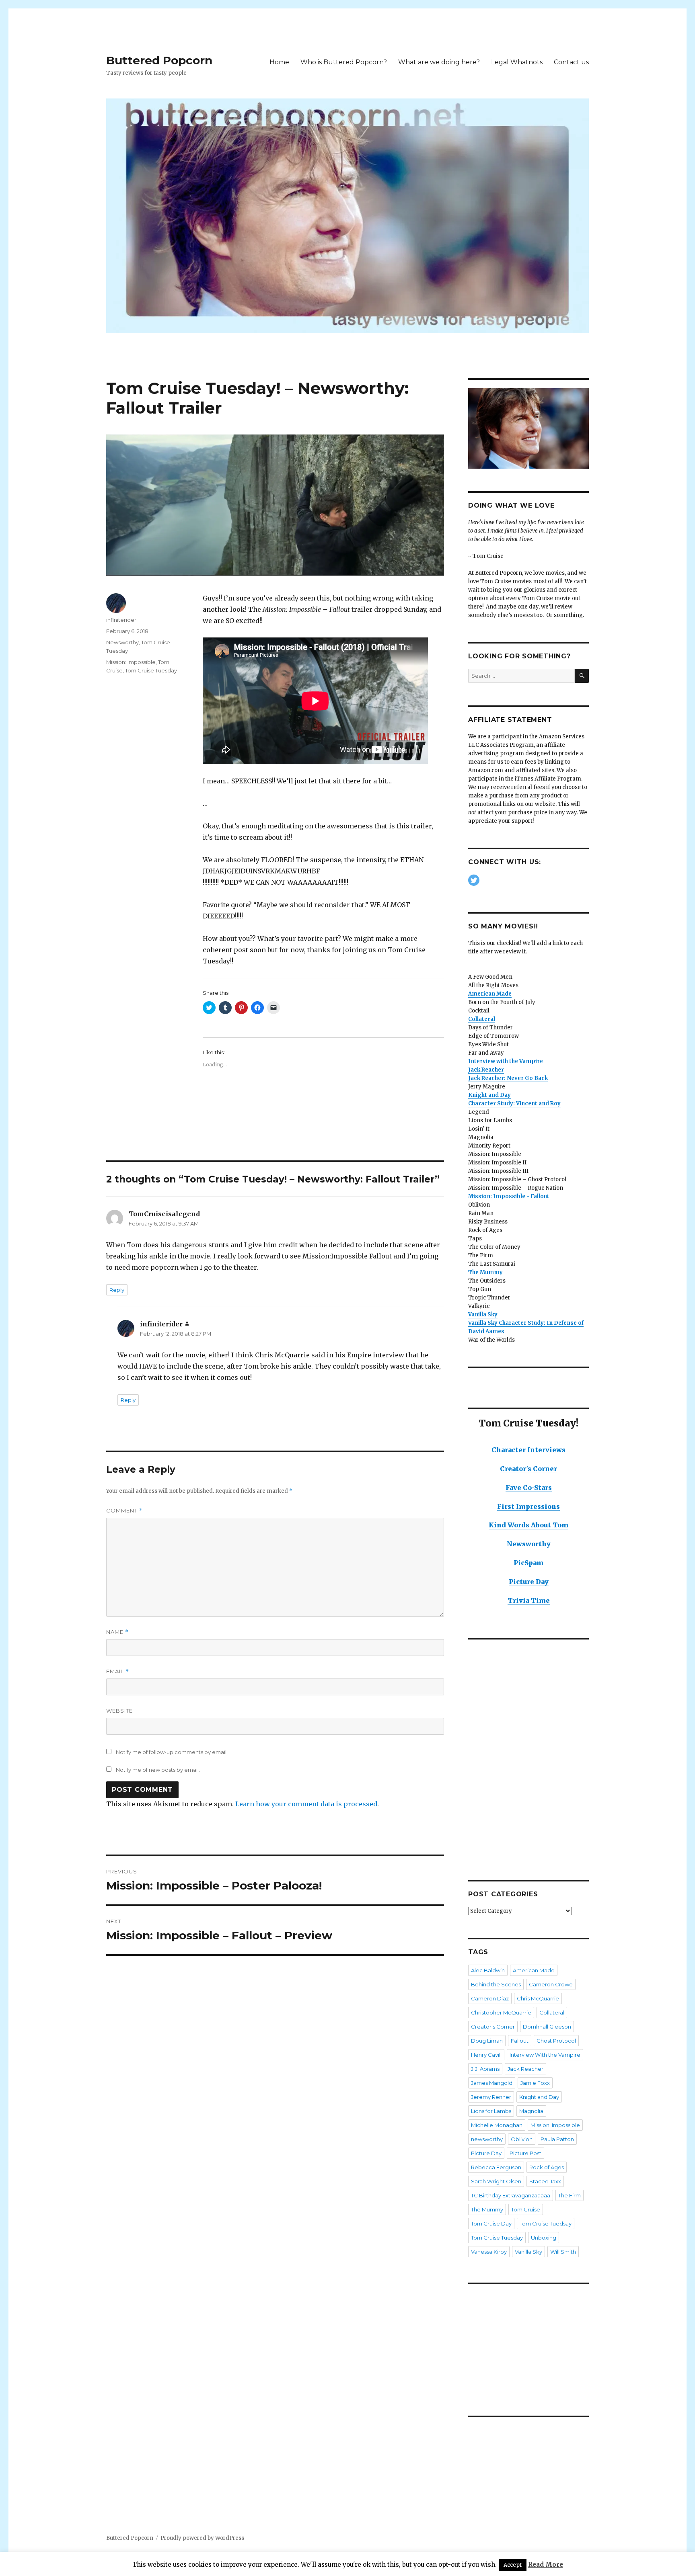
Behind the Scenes (496, 1984)
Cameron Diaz (490, 1998)
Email (118, 1671)
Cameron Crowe (551, 1984)
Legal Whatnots (517, 62)
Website (119, 1711)
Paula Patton (557, 2139)
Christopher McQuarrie (501, 2012)
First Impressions (528, 1506)
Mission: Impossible (131, 662)
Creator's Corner (528, 1469)
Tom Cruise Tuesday (151, 670)
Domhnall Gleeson (547, 2027)
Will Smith (563, 2252)
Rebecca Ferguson (496, 2167)
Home (279, 62)
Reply (117, 1290)
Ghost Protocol (556, 2041)
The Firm (570, 2195)
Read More (546, 2565)
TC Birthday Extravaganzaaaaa (511, 2195)
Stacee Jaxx (545, 2181)
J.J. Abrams (485, 2069)
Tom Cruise (526, 2209)
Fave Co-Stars (529, 1488)
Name (117, 1632)
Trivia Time (529, 1601)
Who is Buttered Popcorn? (344, 62)
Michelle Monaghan (497, 2125)
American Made (534, 1970)
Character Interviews (528, 1450)
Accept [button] (513, 2565)
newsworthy (487, 2139)
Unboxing (544, 2238)
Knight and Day (539, 2097)
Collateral (552, 2012)
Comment (124, 1511)
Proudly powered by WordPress (202, 2538)
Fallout (520, 2041)
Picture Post (525, 2153)
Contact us (571, 62)
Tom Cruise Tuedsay (546, 2224)
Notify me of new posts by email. (158, 1770)
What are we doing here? (439, 62)
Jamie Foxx (535, 2083)
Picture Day (529, 1582)
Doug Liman (487, 2041)
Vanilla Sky (528, 2252)
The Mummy (485, 1272)
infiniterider (121, 620)
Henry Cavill (486, 2055)
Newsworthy (122, 642)
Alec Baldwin (488, 1970)
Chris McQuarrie (538, 1998)
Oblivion (522, 2139)
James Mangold (492, 2083)
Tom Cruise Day (491, 2224)
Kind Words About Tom (528, 1525)
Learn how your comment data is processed (306, 1804)
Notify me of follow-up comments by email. (172, 1752)
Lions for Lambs (491, 2111)
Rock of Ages (547, 2167)
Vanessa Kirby (489, 2252)
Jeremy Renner (491, 2097)
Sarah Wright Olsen (496, 2181)
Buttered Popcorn (159, 60)
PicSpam (528, 1563)
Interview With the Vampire (545, 2055)
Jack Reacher (525, 2069)
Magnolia (531, 2111)
